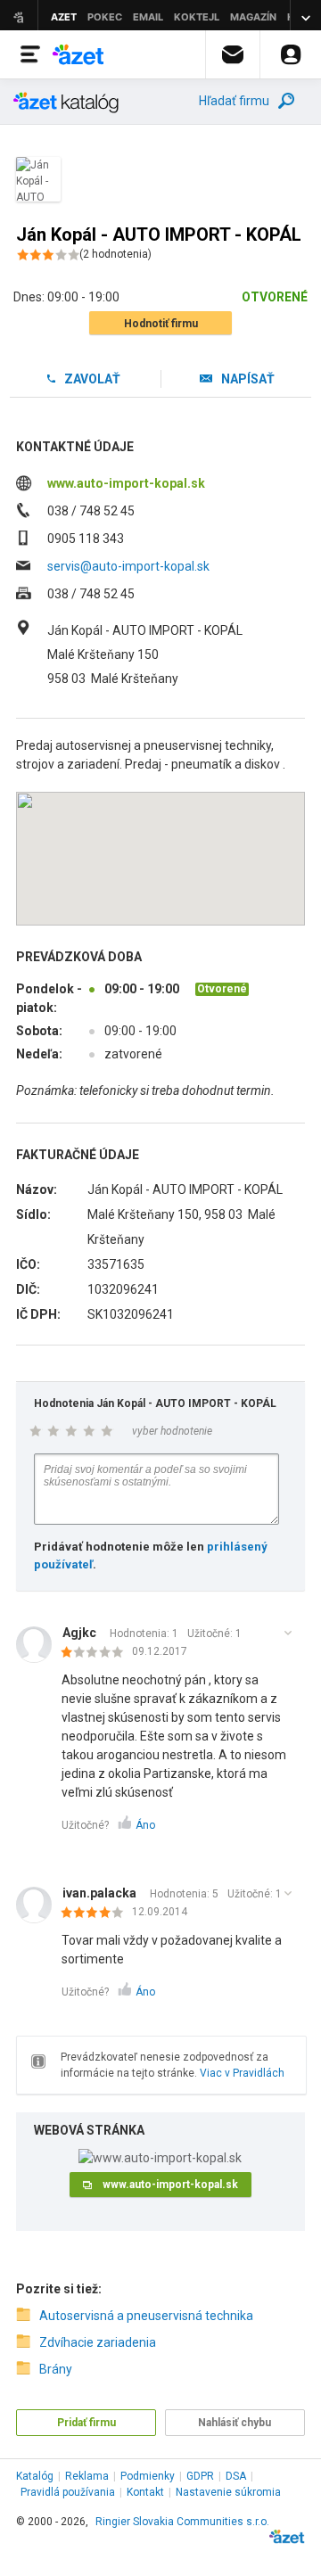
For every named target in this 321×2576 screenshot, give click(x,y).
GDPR (200, 2476)
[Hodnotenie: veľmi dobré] (97, 1913)
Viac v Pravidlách (242, 2073)
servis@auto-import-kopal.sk (128, 566)
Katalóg (35, 2476)
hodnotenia (115, 254)
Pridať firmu (86, 2423)
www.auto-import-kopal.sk (126, 483)
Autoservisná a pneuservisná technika (146, 2316)
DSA (236, 2476)
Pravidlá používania (68, 2492)
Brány (56, 2369)
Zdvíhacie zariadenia (98, 2342)
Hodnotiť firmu (161, 324)
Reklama (87, 2476)
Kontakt (145, 2492)
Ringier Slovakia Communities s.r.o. (182, 2522)
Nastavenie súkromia (228, 2492)
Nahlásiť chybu (235, 2423)
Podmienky (148, 2476)
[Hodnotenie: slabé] (97, 1653)
